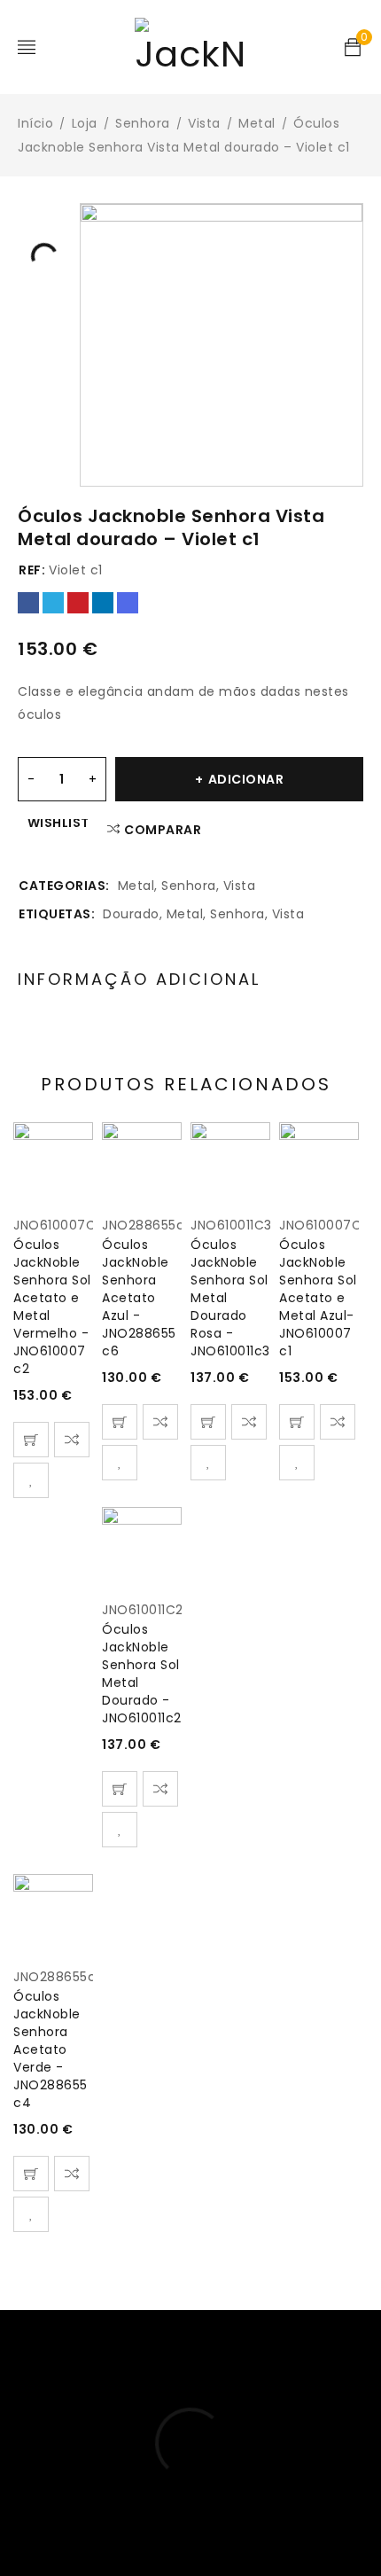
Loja (85, 123)
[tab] (139, 980)
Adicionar (246, 779)
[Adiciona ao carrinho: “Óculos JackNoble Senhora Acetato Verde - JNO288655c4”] (31, 2174)
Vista (204, 123)
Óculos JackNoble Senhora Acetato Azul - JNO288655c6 (139, 1298)
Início (35, 123)
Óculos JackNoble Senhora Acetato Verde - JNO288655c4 (51, 2049)
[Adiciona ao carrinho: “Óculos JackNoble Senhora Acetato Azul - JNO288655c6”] (120, 1422)
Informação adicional (139, 980)
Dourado (131, 914)
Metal (257, 123)
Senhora (143, 123)
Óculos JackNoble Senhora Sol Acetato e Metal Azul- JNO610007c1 (318, 1298)
